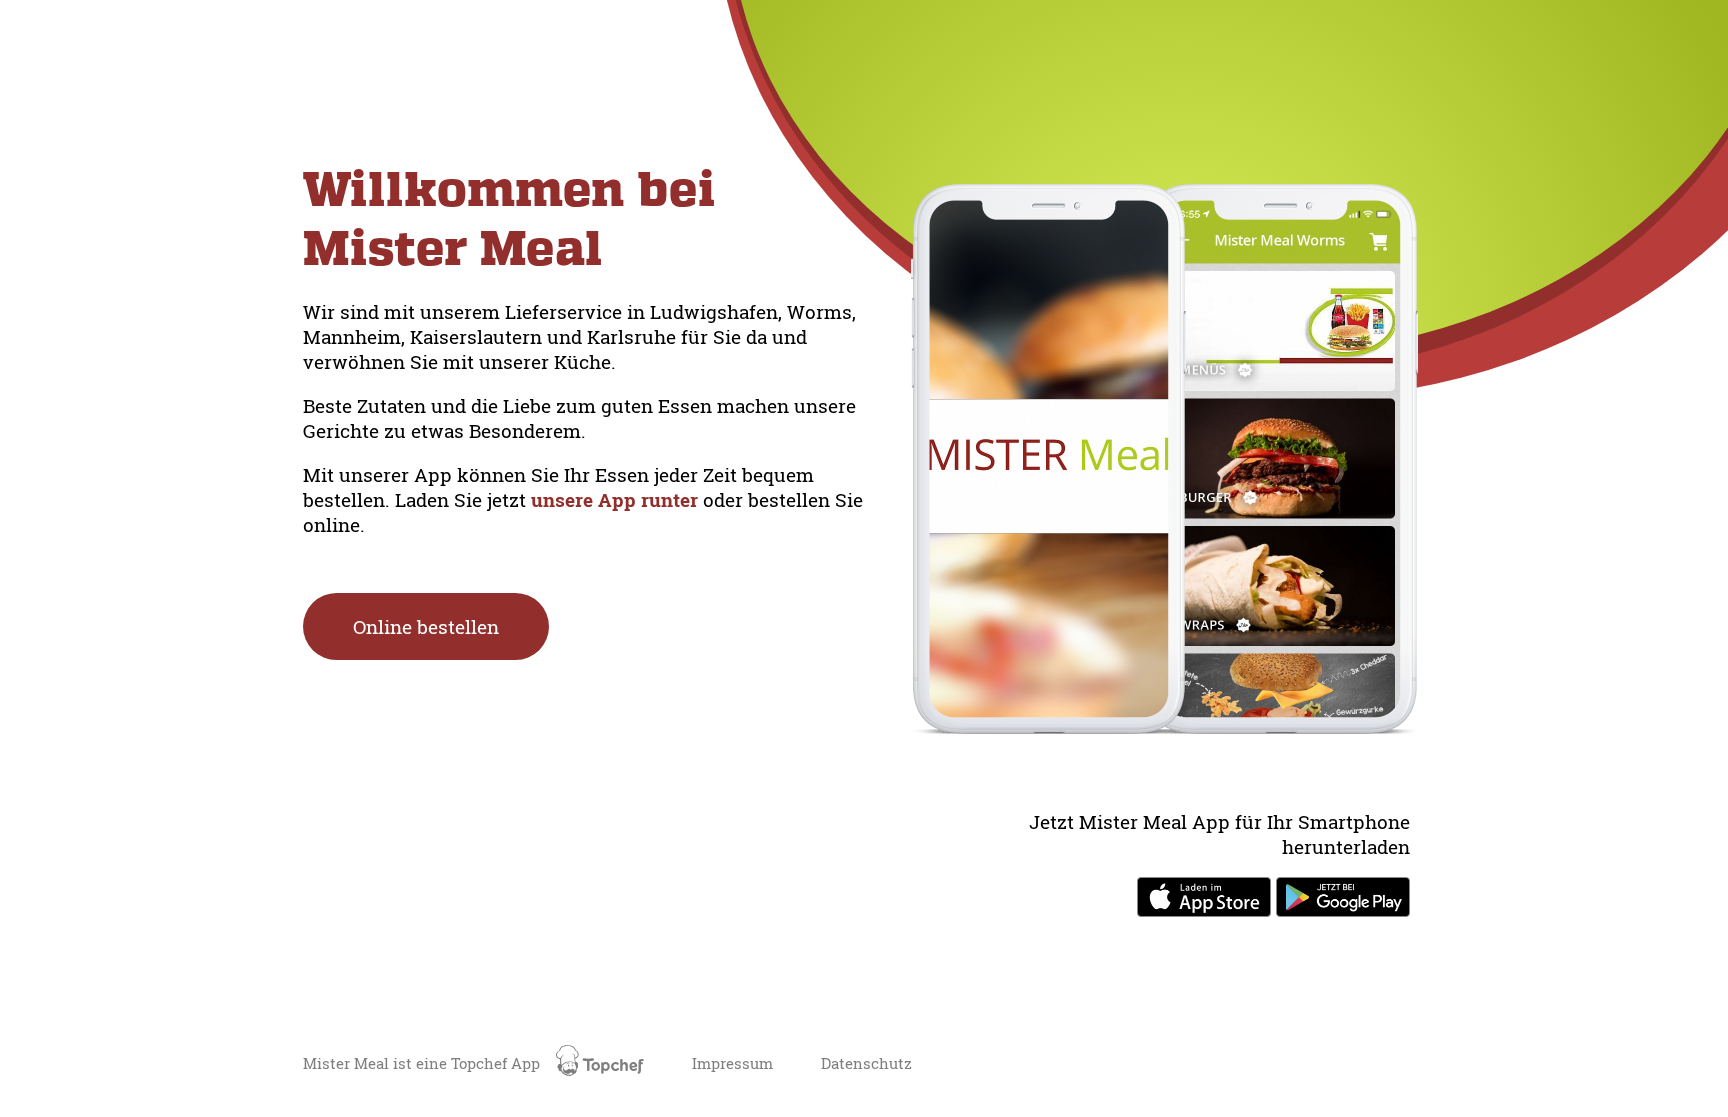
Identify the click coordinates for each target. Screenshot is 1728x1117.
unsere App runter (617, 499)
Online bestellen (426, 626)
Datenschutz (866, 1063)
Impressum (732, 1063)
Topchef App (497, 1063)
